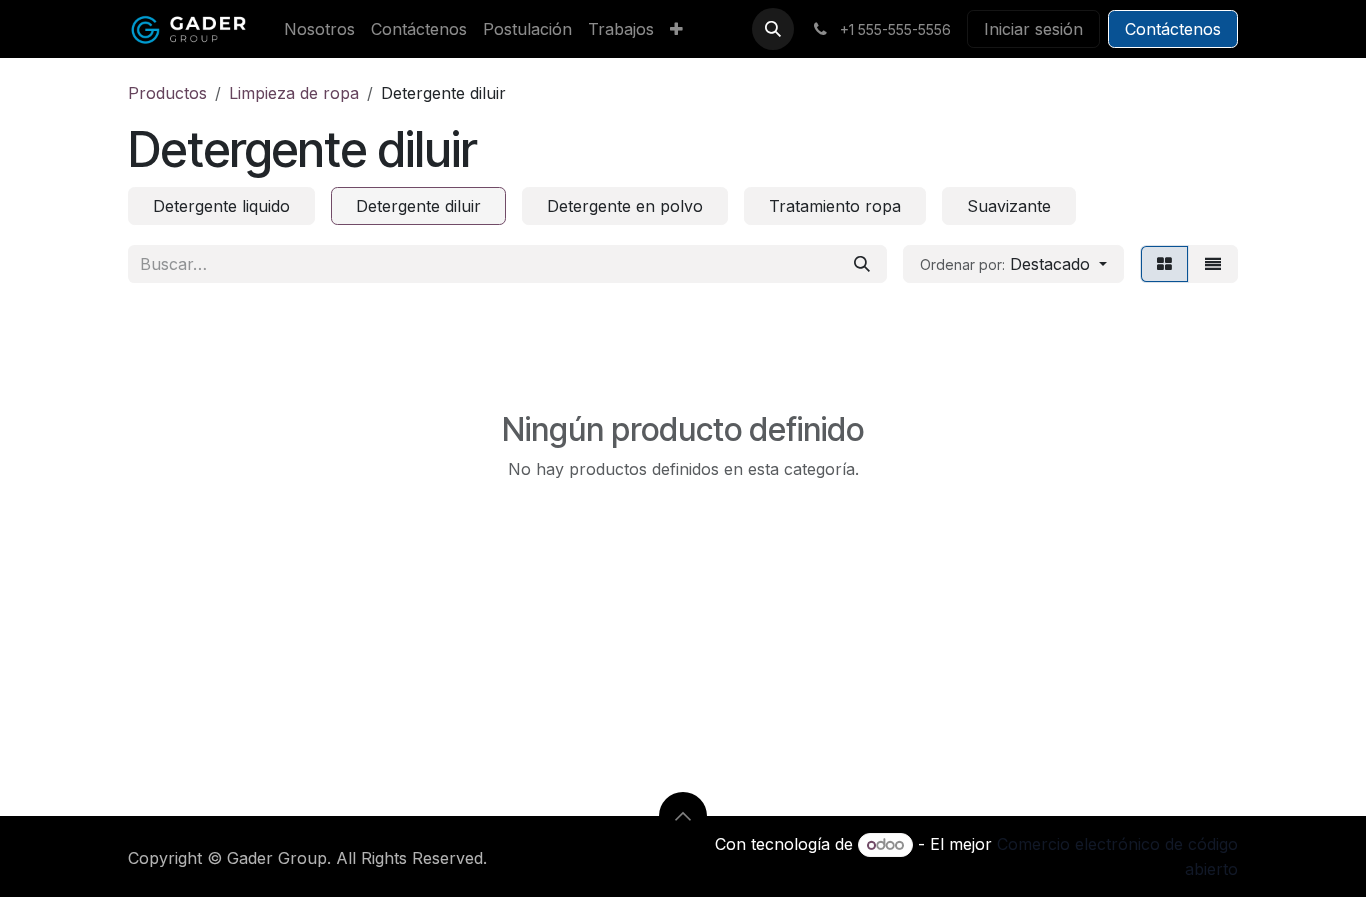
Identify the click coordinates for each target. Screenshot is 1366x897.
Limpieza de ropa (294, 93)
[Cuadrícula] (1164, 264)
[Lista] (1213, 264)
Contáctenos (1173, 29)
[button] (773, 29)
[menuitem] (319, 29)
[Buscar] (862, 264)
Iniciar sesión (1033, 29)
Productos (167, 93)
